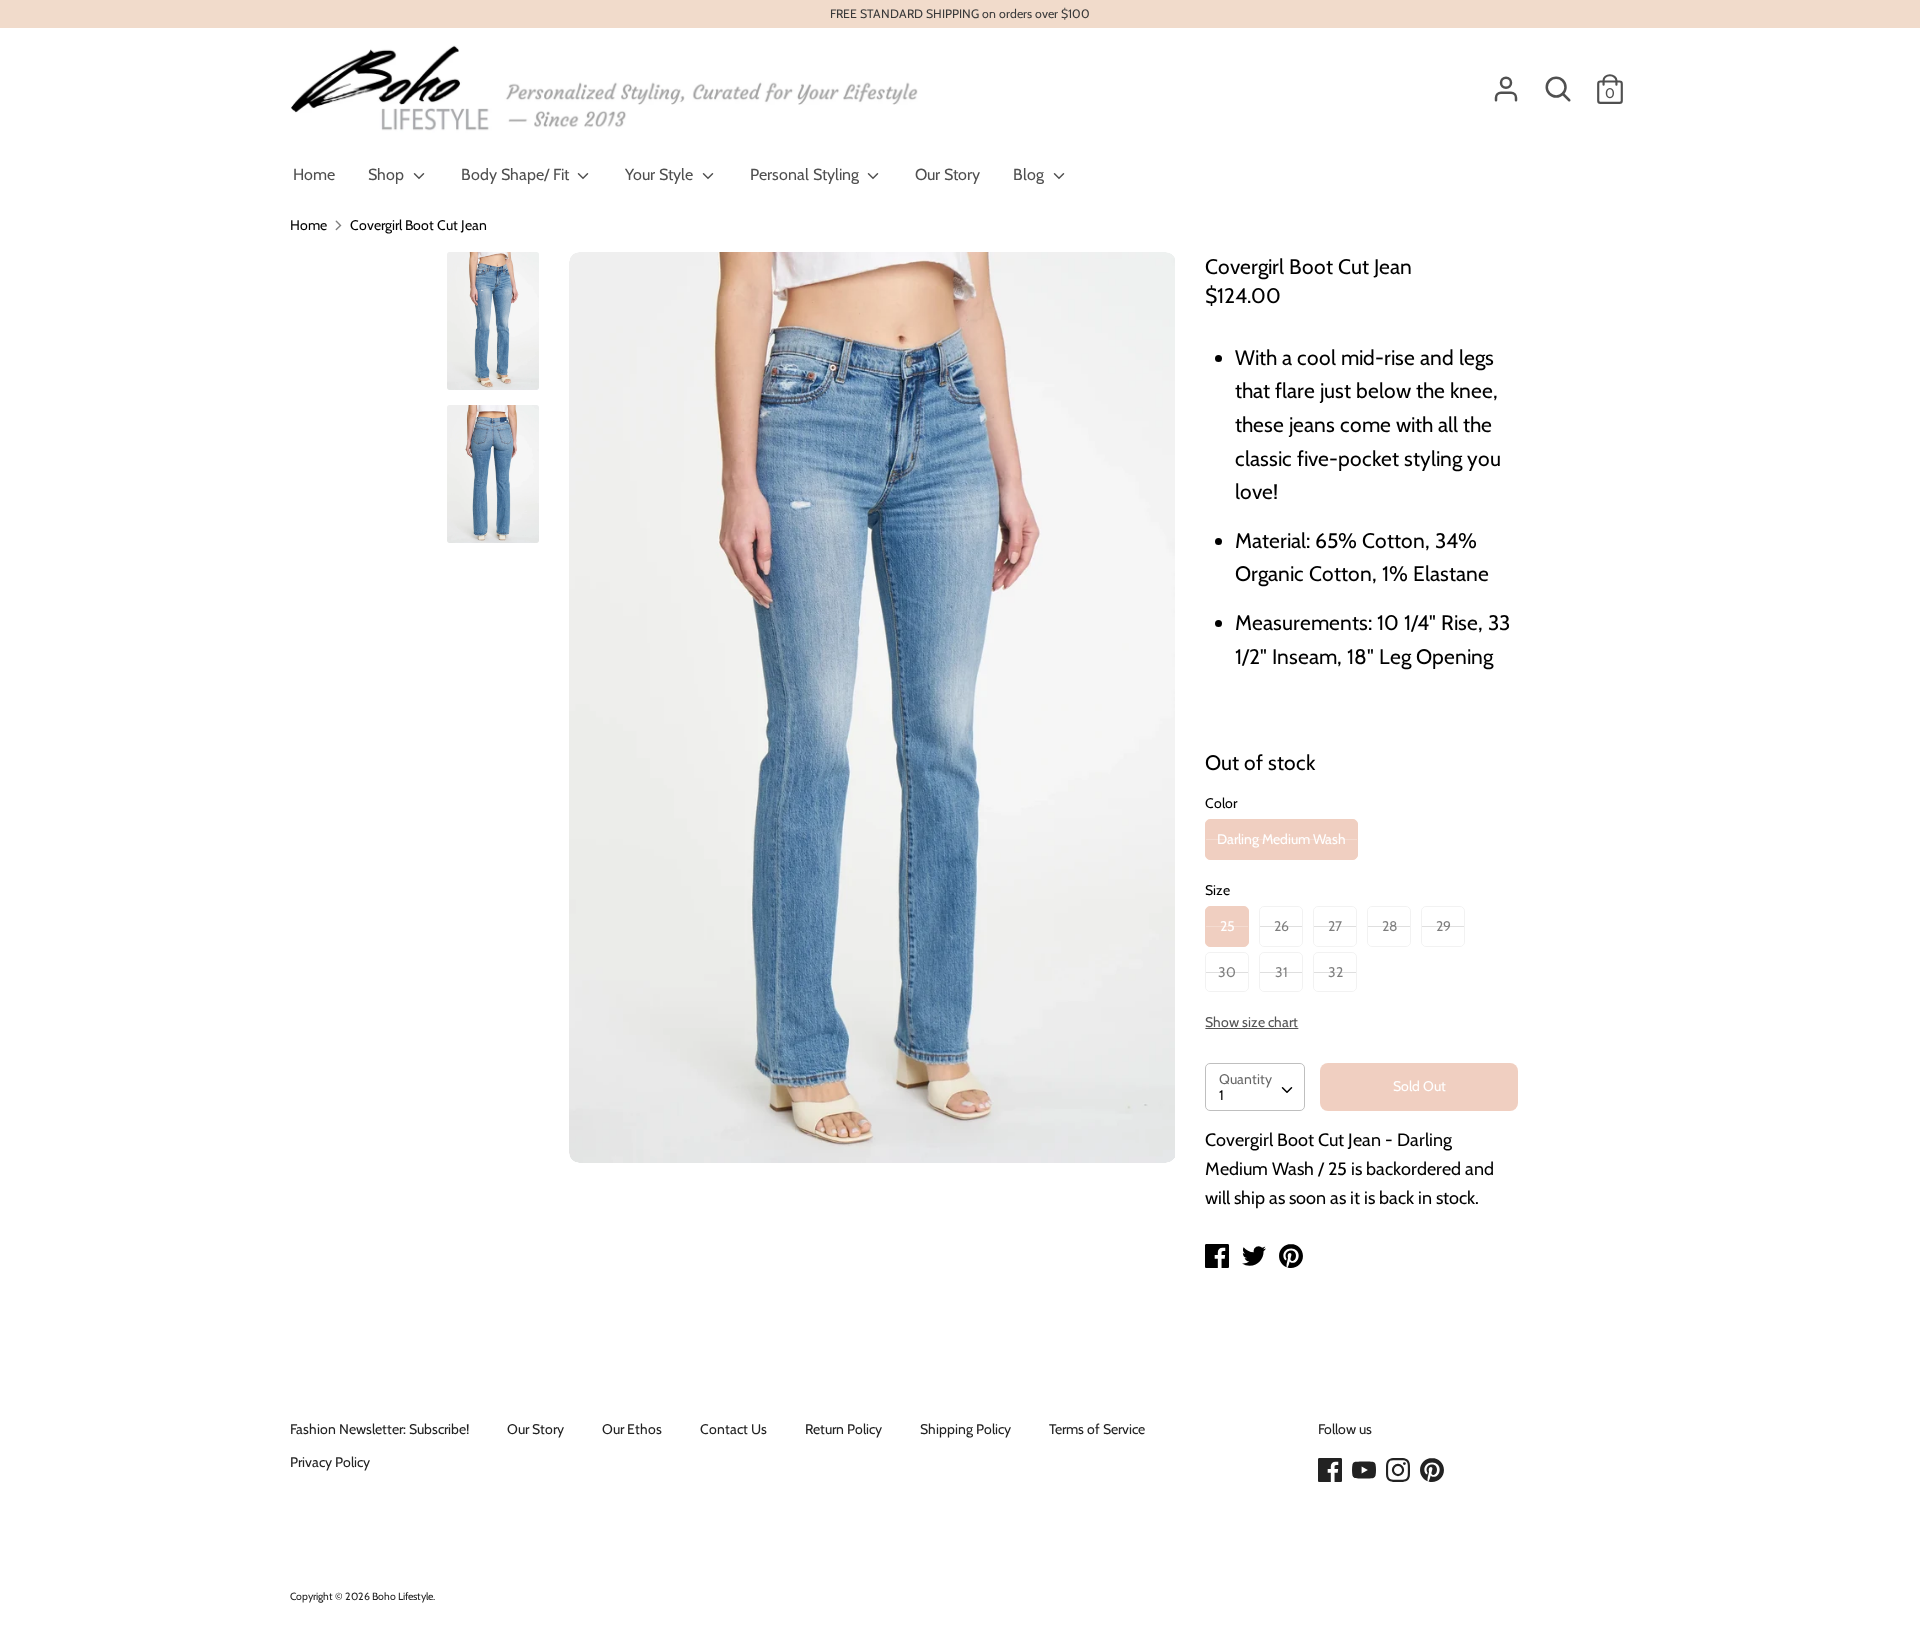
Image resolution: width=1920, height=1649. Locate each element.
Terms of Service (1097, 1429)
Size (1217, 890)
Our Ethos (632, 1429)
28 (1389, 926)
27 (1335, 926)
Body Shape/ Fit (517, 174)
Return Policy (843, 1429)
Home (314, 174)
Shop (388, 174)
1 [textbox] (1221, 1095)
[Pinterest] (1434, 1471)
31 (1281, 972)
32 (1335, 972)
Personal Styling (806, 174)
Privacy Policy (330, 1462)
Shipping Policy (965, 1429)
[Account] (1506, 80)
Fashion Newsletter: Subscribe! (379, 1429)
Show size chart (1251, 1022)
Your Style (661, 174)
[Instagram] (1400, 1471)
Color (1221, 803)
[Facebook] (1332, 1471)
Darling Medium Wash (1281, 839)
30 (1227, 972)
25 (1227, 926)
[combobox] (1255, 1087)
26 (1281, 926)
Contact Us (733, 1429)
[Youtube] (1366, 1471)
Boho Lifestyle (402, 1596)
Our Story (947, 174)
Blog (1030, 174)
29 (1443, 926)
